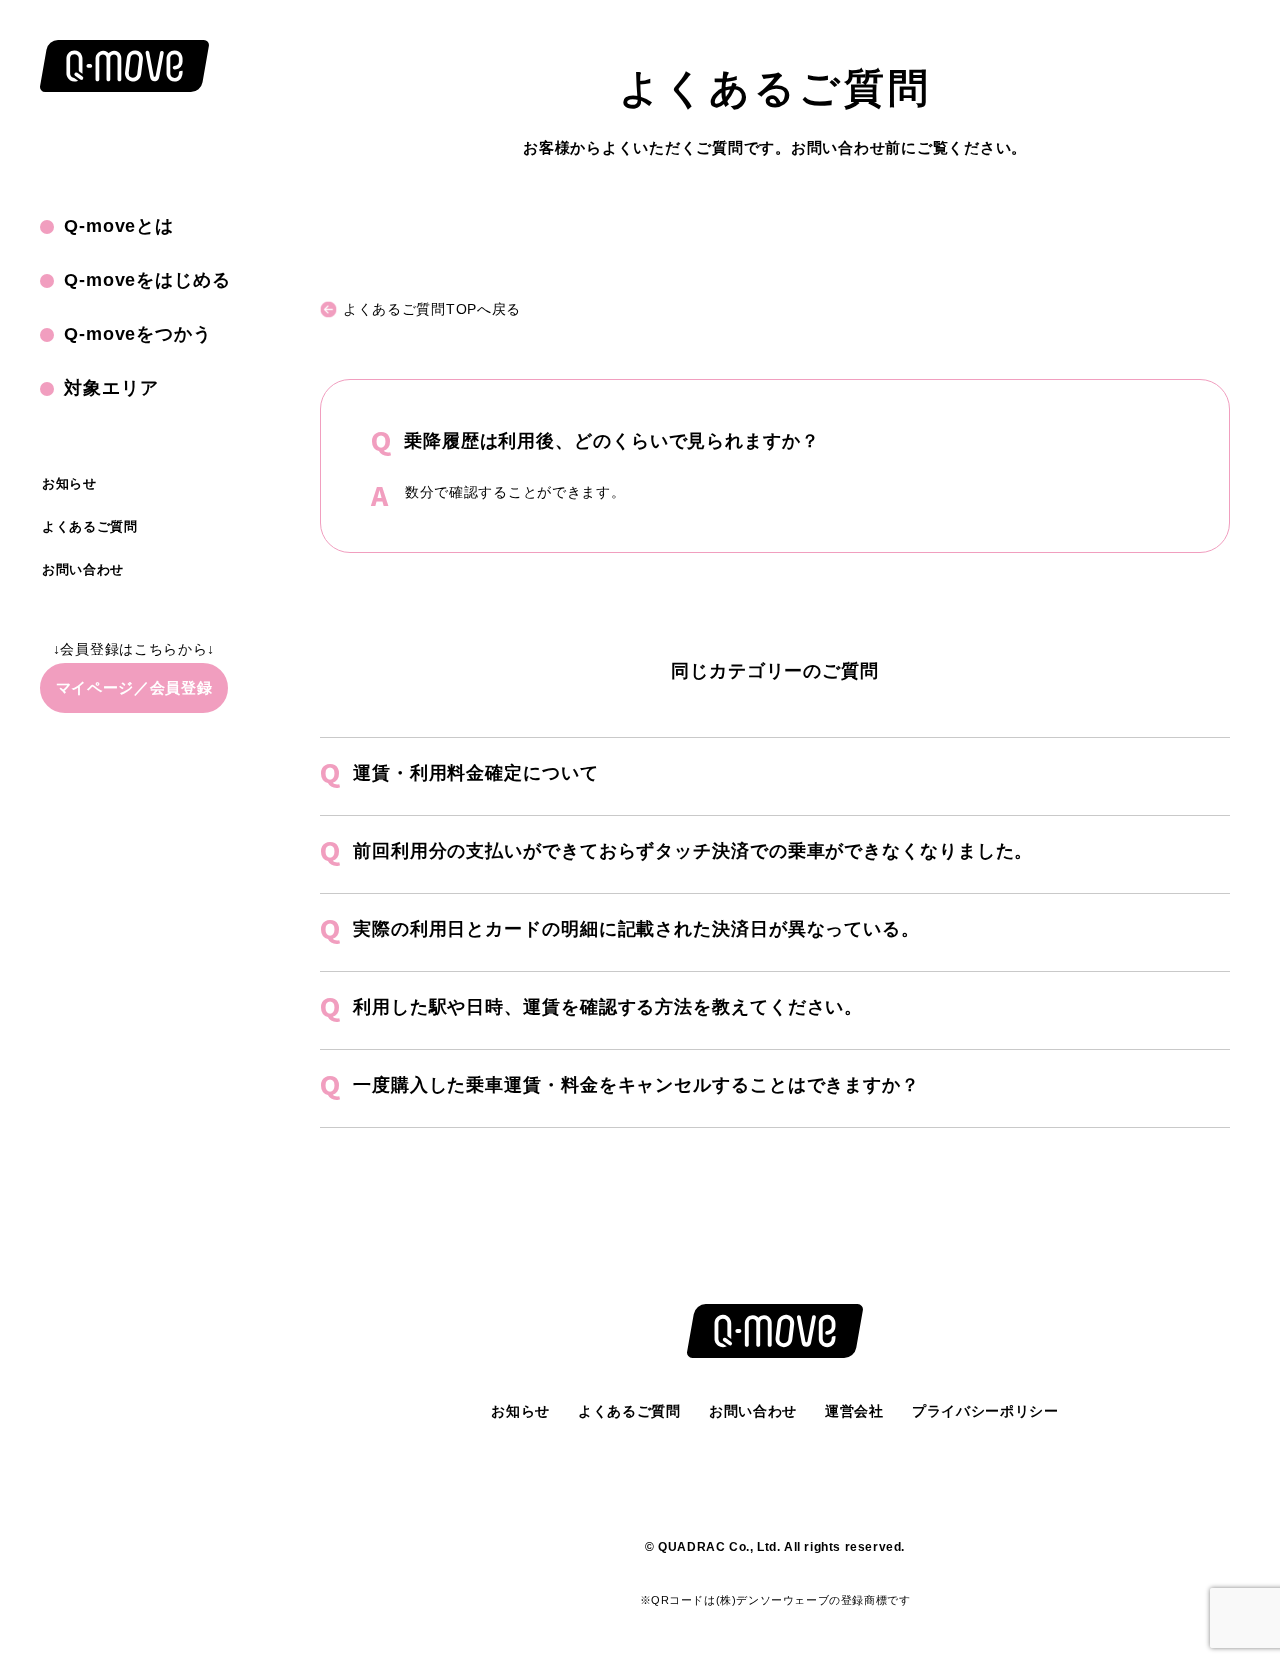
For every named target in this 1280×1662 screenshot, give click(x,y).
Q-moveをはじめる (147, 280)
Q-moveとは (119, 226)
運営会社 (854, 1411)
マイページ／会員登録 (134, 687)
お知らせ (69, 483)
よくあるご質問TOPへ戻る (432, 309)
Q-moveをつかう (138, 334)
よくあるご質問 (90, 526)
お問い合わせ (83, 569)
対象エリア (111, 388)
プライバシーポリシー (985, 1411)
